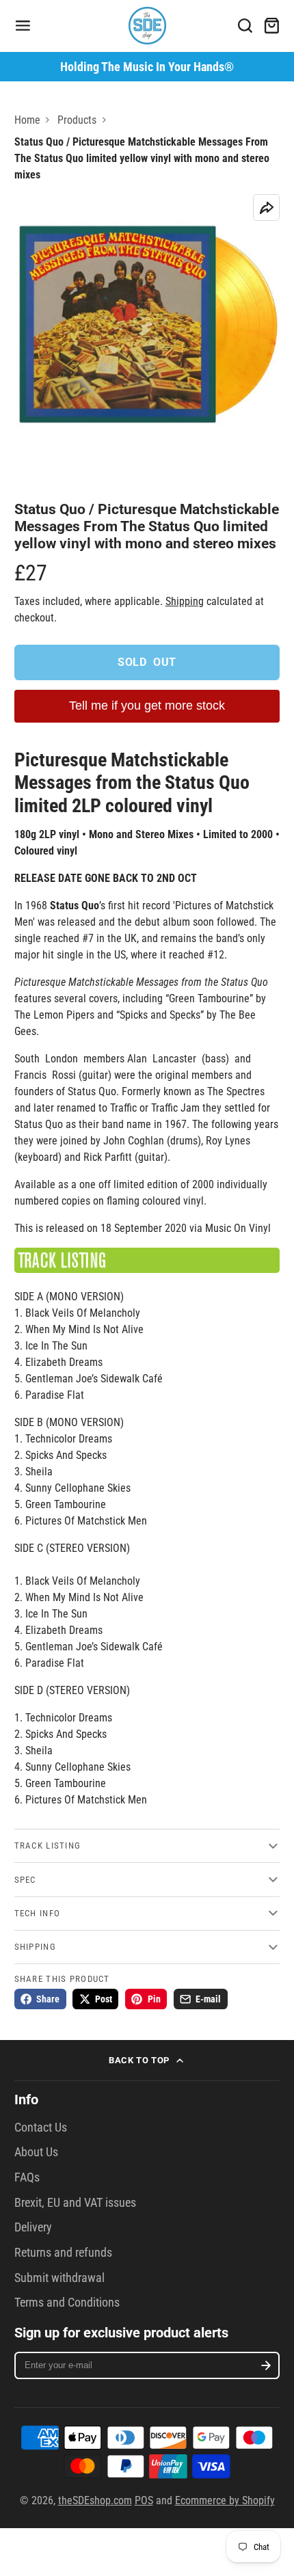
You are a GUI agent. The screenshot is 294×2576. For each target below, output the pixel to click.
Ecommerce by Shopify (225, 2500)
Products (77, 120)
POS (144, 2500)
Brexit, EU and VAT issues (75, 2203)
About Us (36, 2152)
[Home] (147, 26)
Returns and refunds (63, 2253)
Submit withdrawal (59, 2278)
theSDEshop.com (95, 2500)
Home (27, 120)
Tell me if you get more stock (147, 706)
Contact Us (41, 2128)
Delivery (33, 2227)
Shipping (185, 601)
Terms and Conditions (67, 2303)
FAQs (27, 2177)
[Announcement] (147, 67)
